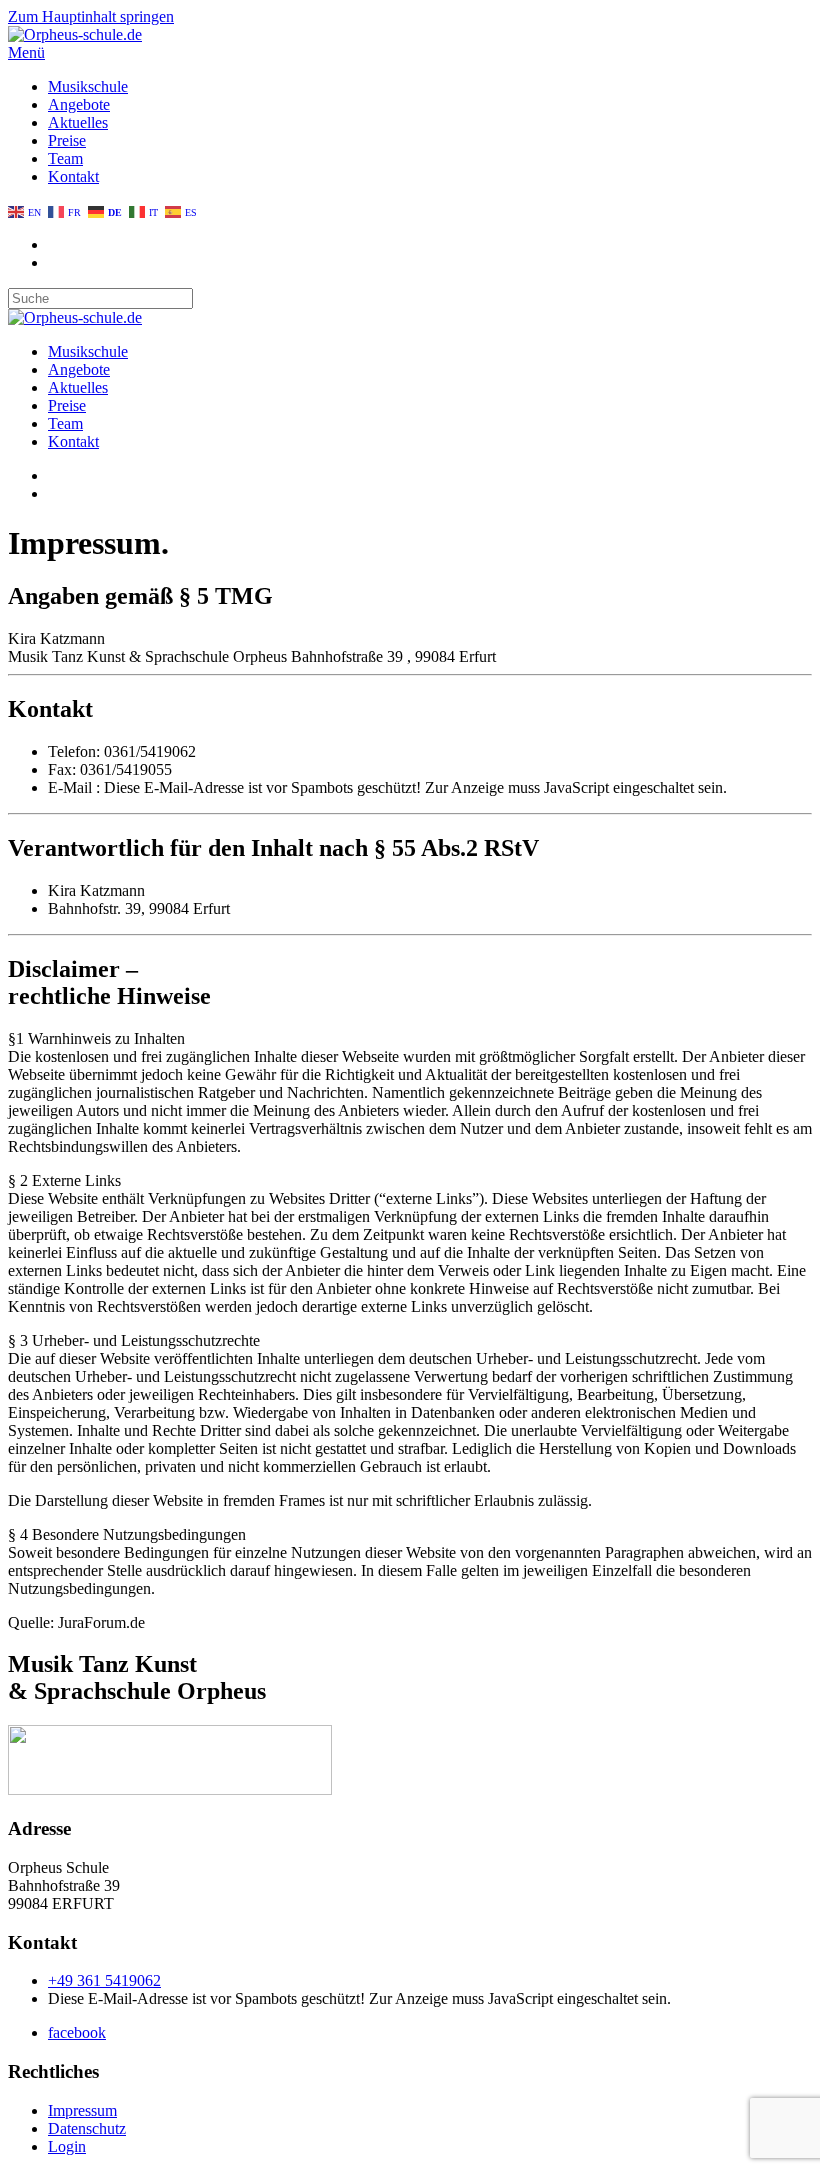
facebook (77, 2032)
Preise (67, 140)
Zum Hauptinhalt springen (91, 16)
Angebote (79, 104)
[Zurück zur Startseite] (75, 34)
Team (65, 158)
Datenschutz (87, 2128)
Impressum (82, 2110)
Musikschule (88, 86)
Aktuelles (78, 122)
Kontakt (73, 176)
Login (67, 2146)
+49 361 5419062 (104, 1980)
